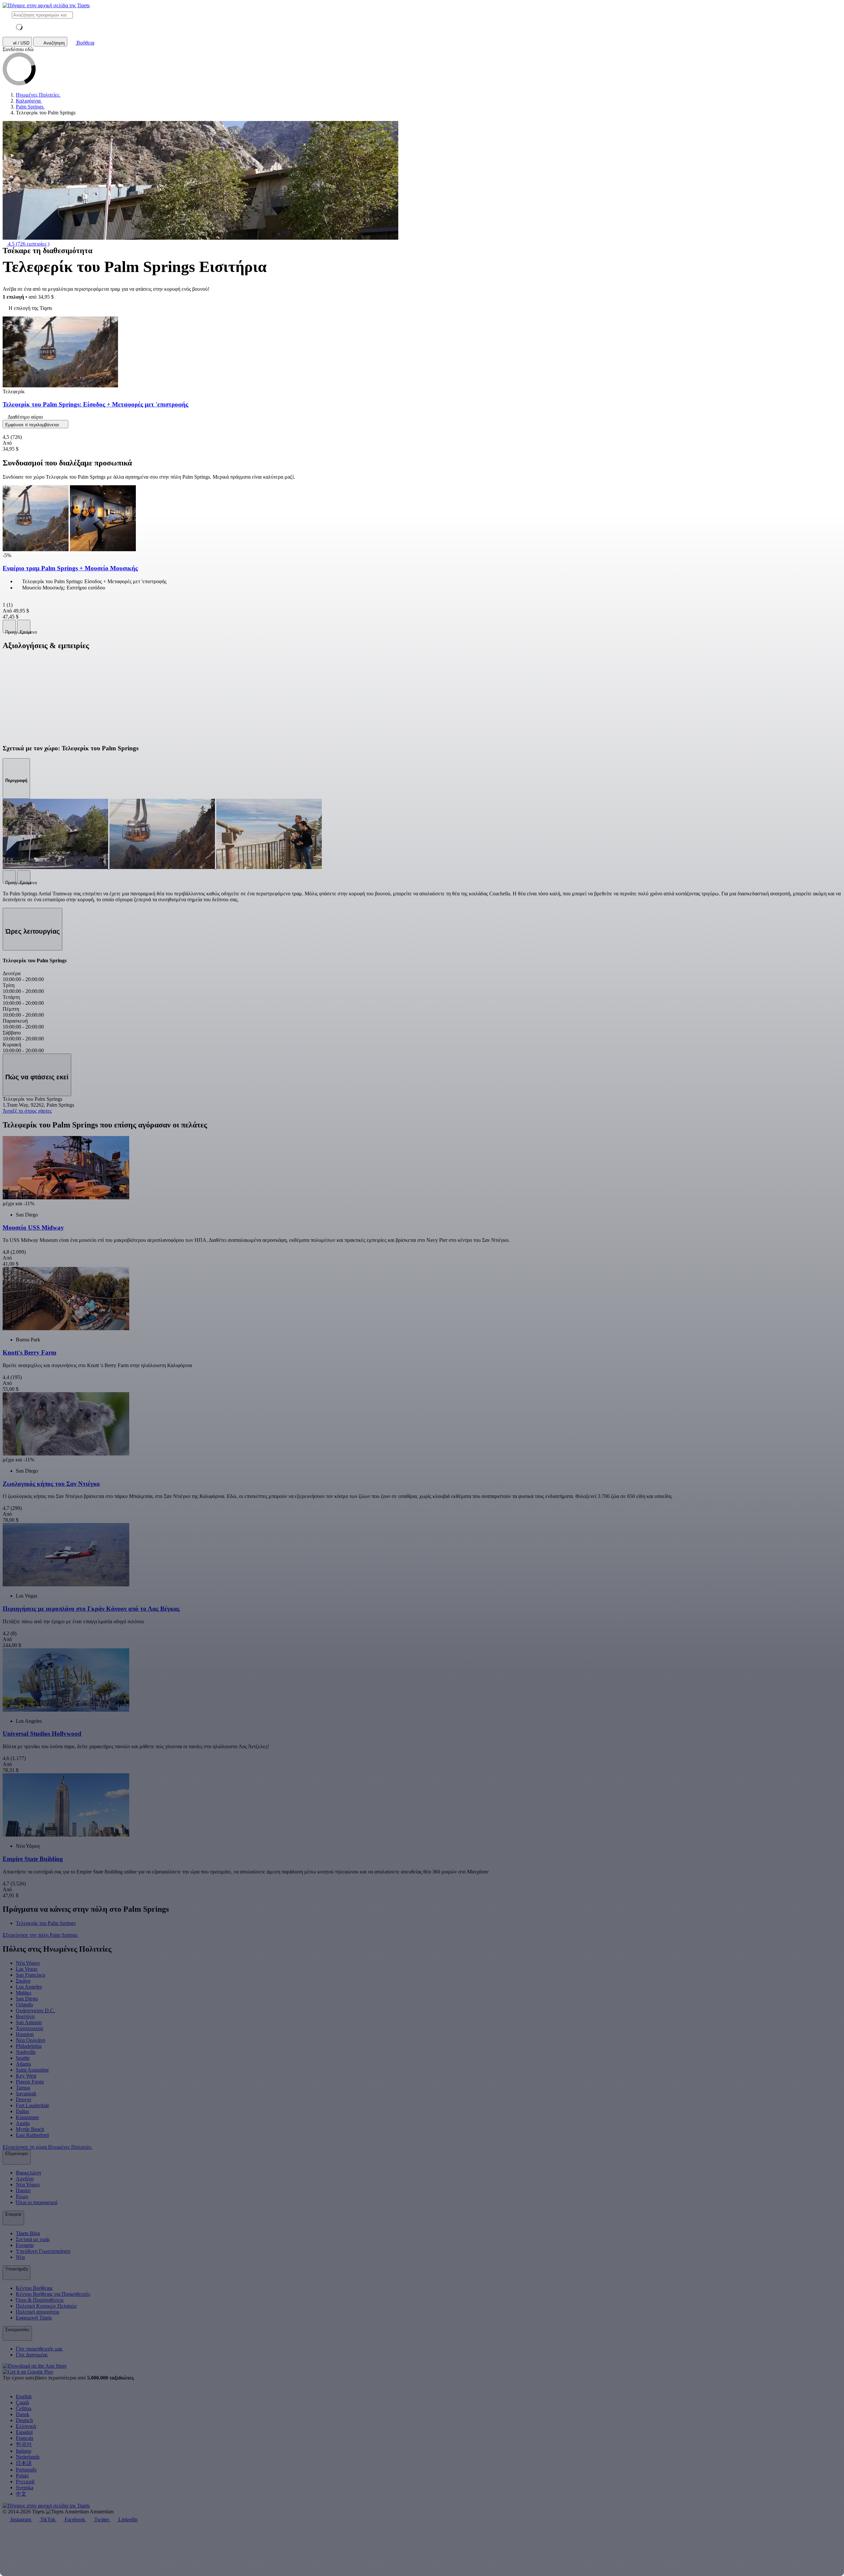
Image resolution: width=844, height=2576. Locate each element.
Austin (23, 2123)
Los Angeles (29, 1987)
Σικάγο (23, 1981)
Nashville (26, 2052)
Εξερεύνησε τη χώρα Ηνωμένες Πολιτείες (48, 2147)
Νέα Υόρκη (28, 1963)
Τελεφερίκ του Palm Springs (46, 1923)
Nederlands (28, 2457)
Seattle (23, 2058)
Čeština (24, 2408)
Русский (25, 2482)
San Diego (27, 1999)
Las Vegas (27, 1969)
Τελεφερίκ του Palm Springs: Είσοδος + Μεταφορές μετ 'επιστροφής (95, 404)
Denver (24, 2099)
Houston (25, 2034)
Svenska (25, 2487)
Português (26, 2470)
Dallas (22, 2111)
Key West (26, 2076)
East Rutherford (32, 2135)
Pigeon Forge (30, 2082)
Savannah (26, 2094)
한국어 (24, 2444)
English (24, 2396)
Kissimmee (27, 2117)
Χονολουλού (30, 2028)
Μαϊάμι (24, 1993)
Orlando (24, 2005)
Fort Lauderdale (32, 2105)
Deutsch (24, 2420)
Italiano (24, 2451)
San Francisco (30, 1975)
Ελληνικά (26, 2426)
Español (24, 2432)
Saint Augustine (32, 2070)
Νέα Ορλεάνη (30, 2040)
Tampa (23, 2088)
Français (25, 2438)
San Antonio (29, 2022)
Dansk (23, 2414)
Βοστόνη (25, 2016)
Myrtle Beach (30, 2129)
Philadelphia (29, 2046)
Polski (22, 2476)
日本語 (24, 2463)
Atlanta (23, 2064)
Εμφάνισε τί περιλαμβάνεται (33, 425)
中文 (21, 2494)
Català (22, 2402)
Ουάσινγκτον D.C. (35, 2010)
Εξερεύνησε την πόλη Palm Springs (41, 1935)
